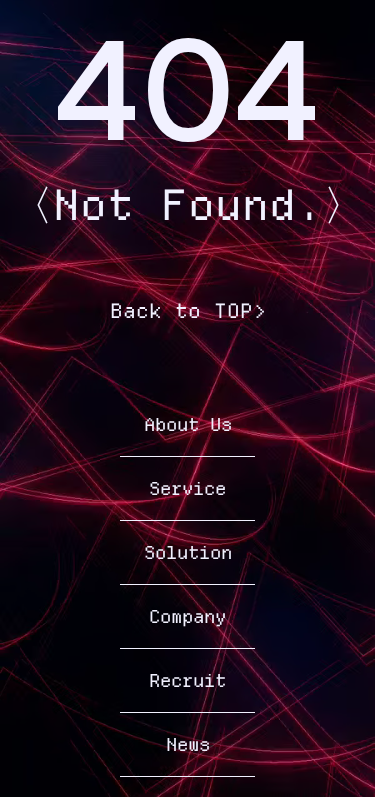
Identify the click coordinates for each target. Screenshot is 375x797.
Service (187, 488)
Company (187, 616)
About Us (188, 424)
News (188, 744)
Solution (188, 552)
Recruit (187, 680)
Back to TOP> (188, 310)
